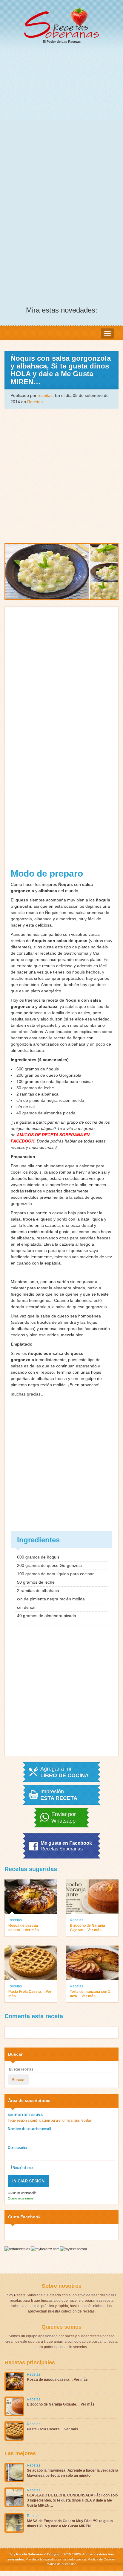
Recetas (35, 402)
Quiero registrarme (21, 2198)
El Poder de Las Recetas (62, 42)
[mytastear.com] (73, 2249)
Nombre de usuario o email (29, 2129)
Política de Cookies (102, 2559)
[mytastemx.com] (45, 2249)
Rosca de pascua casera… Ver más (24, 1928)
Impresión (59, 1795)
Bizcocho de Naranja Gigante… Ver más (87, 1928)
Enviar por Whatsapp (64, 1818)
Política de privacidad (61, 2564)
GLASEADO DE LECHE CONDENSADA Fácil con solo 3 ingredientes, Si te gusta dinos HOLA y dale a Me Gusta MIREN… (72, 2500)
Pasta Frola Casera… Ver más (30, 1994)
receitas (45, 395)
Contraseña (17, 2148)
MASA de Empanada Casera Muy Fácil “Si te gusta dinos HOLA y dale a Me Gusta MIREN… (70, 2524)
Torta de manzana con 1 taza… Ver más (90, 1994)
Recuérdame (22, 2168)
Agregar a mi (64, 1772)
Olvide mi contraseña (22, 2193)
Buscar (18, 2080)
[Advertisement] (61, 114)
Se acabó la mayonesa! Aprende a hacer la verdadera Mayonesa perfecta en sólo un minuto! (73, 2473)
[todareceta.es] (18, 2249)
